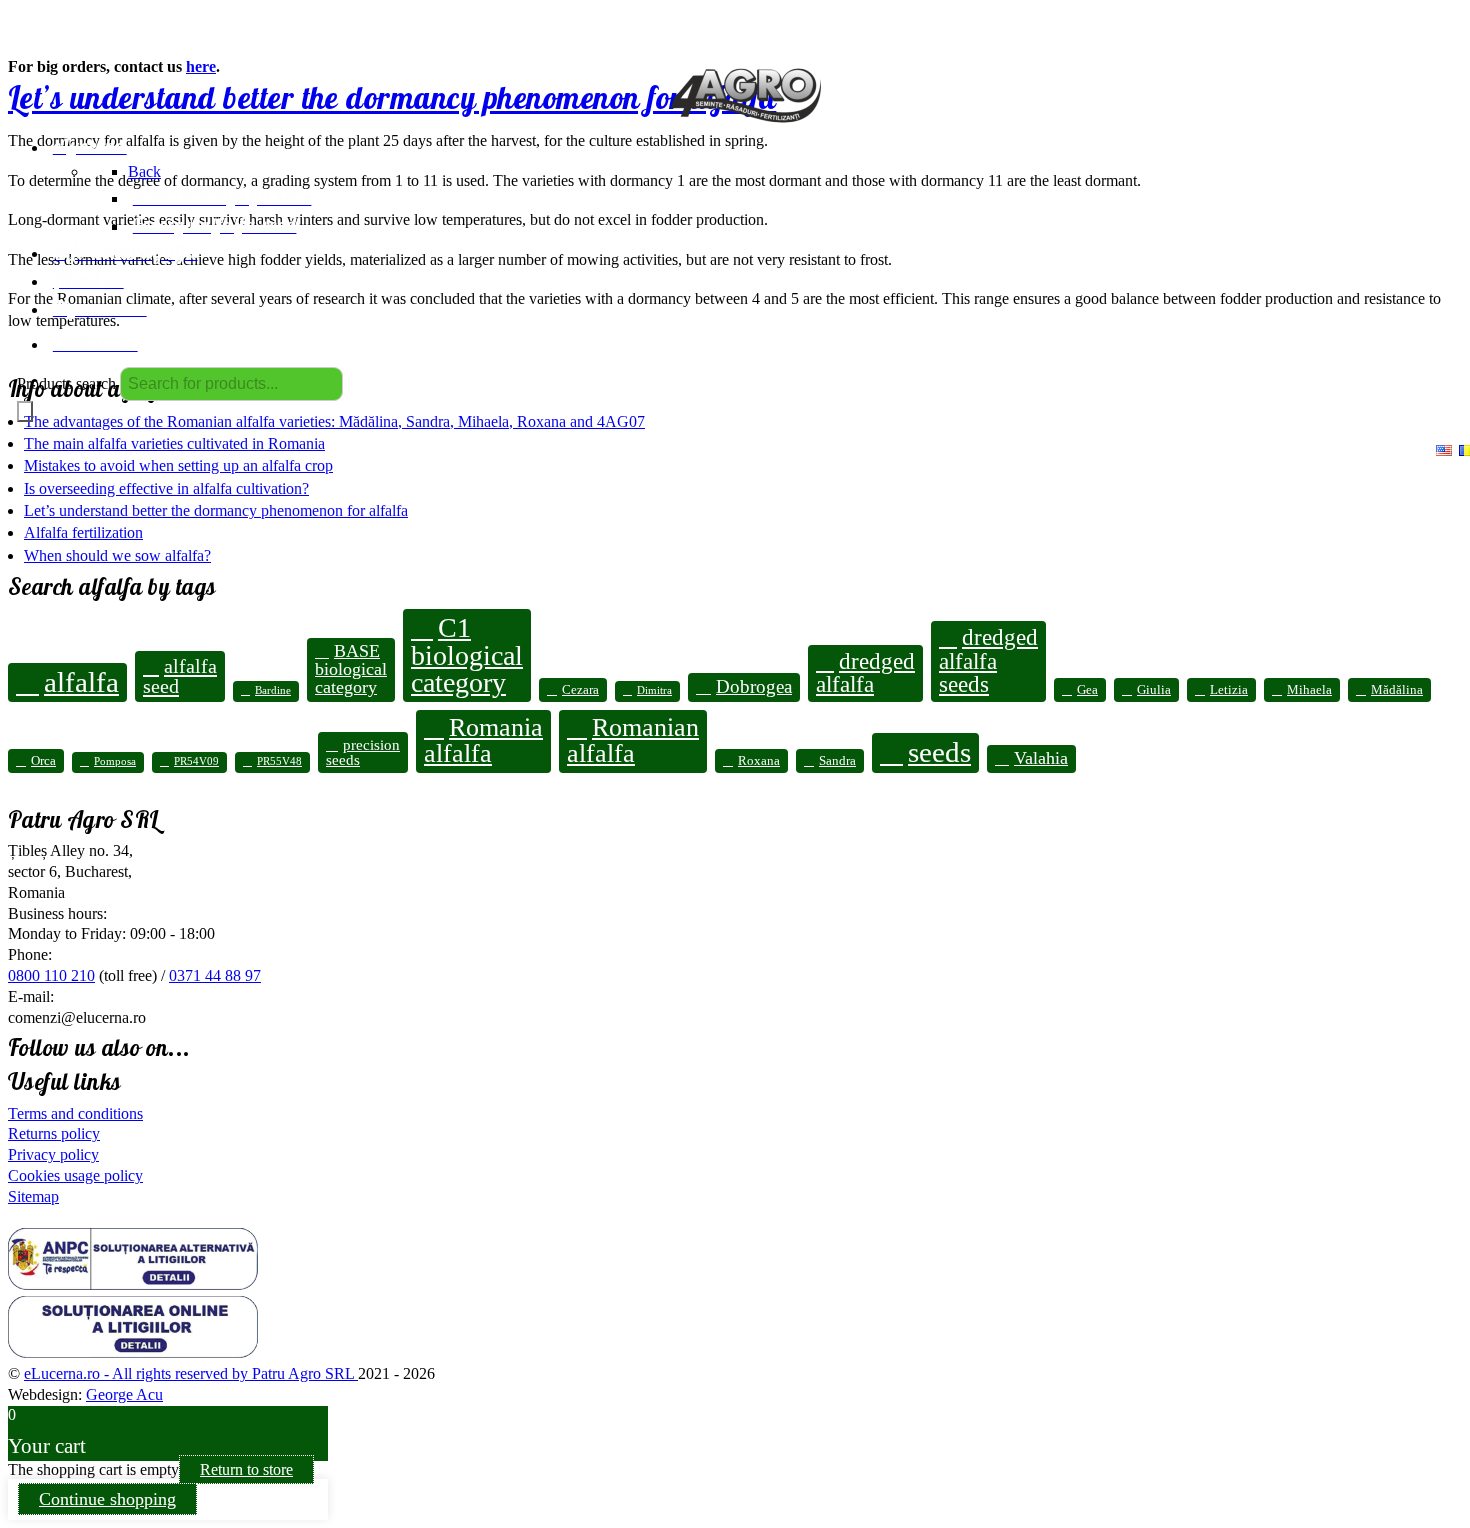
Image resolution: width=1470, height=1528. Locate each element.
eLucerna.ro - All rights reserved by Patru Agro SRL (191, 1373)
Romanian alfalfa (633, 740)
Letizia (1229, 689)
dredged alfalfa (865, 672)
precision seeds (363, 752)
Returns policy (54, 1133)
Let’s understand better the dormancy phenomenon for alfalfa (216, 510)
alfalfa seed (180, 676)
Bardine (273, 690)
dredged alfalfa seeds (988, 660)
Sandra (837, 760)
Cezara (580, 689)
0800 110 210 (51, 975)
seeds (939, 752)
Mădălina (1397, 689)
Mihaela (1309, 689)
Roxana (759, 760)
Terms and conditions (75, 1113)
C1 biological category (467, 655)
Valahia (1041, 758)
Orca (43, 760)
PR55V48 (279, 761)
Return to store (246, 1469)
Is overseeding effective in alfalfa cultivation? (166, 488)
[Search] (25, 411)
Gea (1087, 689)
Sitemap (33, 1196)
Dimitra (654, 690)
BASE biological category (351, 669)
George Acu (124, 1394)
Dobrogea (754, 686)
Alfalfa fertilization (83, 532)
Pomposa (115, 761)
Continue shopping (107, 1499)
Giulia (1154, 689)
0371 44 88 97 (215, 975)
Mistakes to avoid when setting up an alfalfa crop (178, 465)
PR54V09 (196, 761)
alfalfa (81, 682)
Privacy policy (53, 1154)
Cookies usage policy (75, 1175)
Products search (66, 383)
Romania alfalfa (483, 740)
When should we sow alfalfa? (117, 555)
